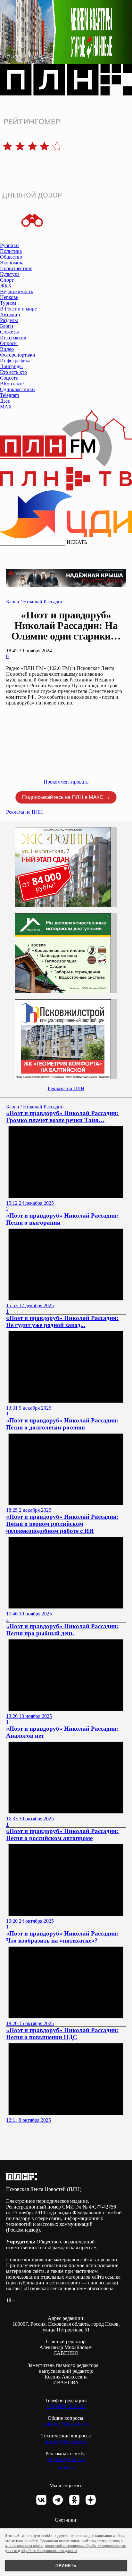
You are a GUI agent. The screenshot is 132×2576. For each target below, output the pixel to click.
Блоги (7, 326)
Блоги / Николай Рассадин (35, 602)
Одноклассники (17, 389)
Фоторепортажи (18, 355)
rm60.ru (66, 2468)
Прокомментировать (66, 782)
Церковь (9, 297)
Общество (11, 257)
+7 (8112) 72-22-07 (66, 2406)
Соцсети (9, 378)
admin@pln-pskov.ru (66, 2441)
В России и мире (18, 309)
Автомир (10, 314)
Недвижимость (16, 291)
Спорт (7, 280)
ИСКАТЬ (77, 542)
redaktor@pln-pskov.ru (66, 2424)
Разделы (9, 320)
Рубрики (9, 245)
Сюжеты (9, 332)
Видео (7, 349)
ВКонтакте (12, 384)
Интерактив (13, 338)
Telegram (9, 395)
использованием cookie (24, 2546)
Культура (10, 274)
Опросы (9, 343)
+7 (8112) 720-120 (66, 2459)
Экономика (12, 263)
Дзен (5, 401)
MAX (6, 407)
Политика (11, 251)
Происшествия (16, 268)
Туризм (8, 303)
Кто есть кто (13, 372)
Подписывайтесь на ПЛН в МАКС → (66, 797)
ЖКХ (6, 286)
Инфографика (15, 361)
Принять (66, 2566)
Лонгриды (11, 366)
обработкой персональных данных (49, 2551)
